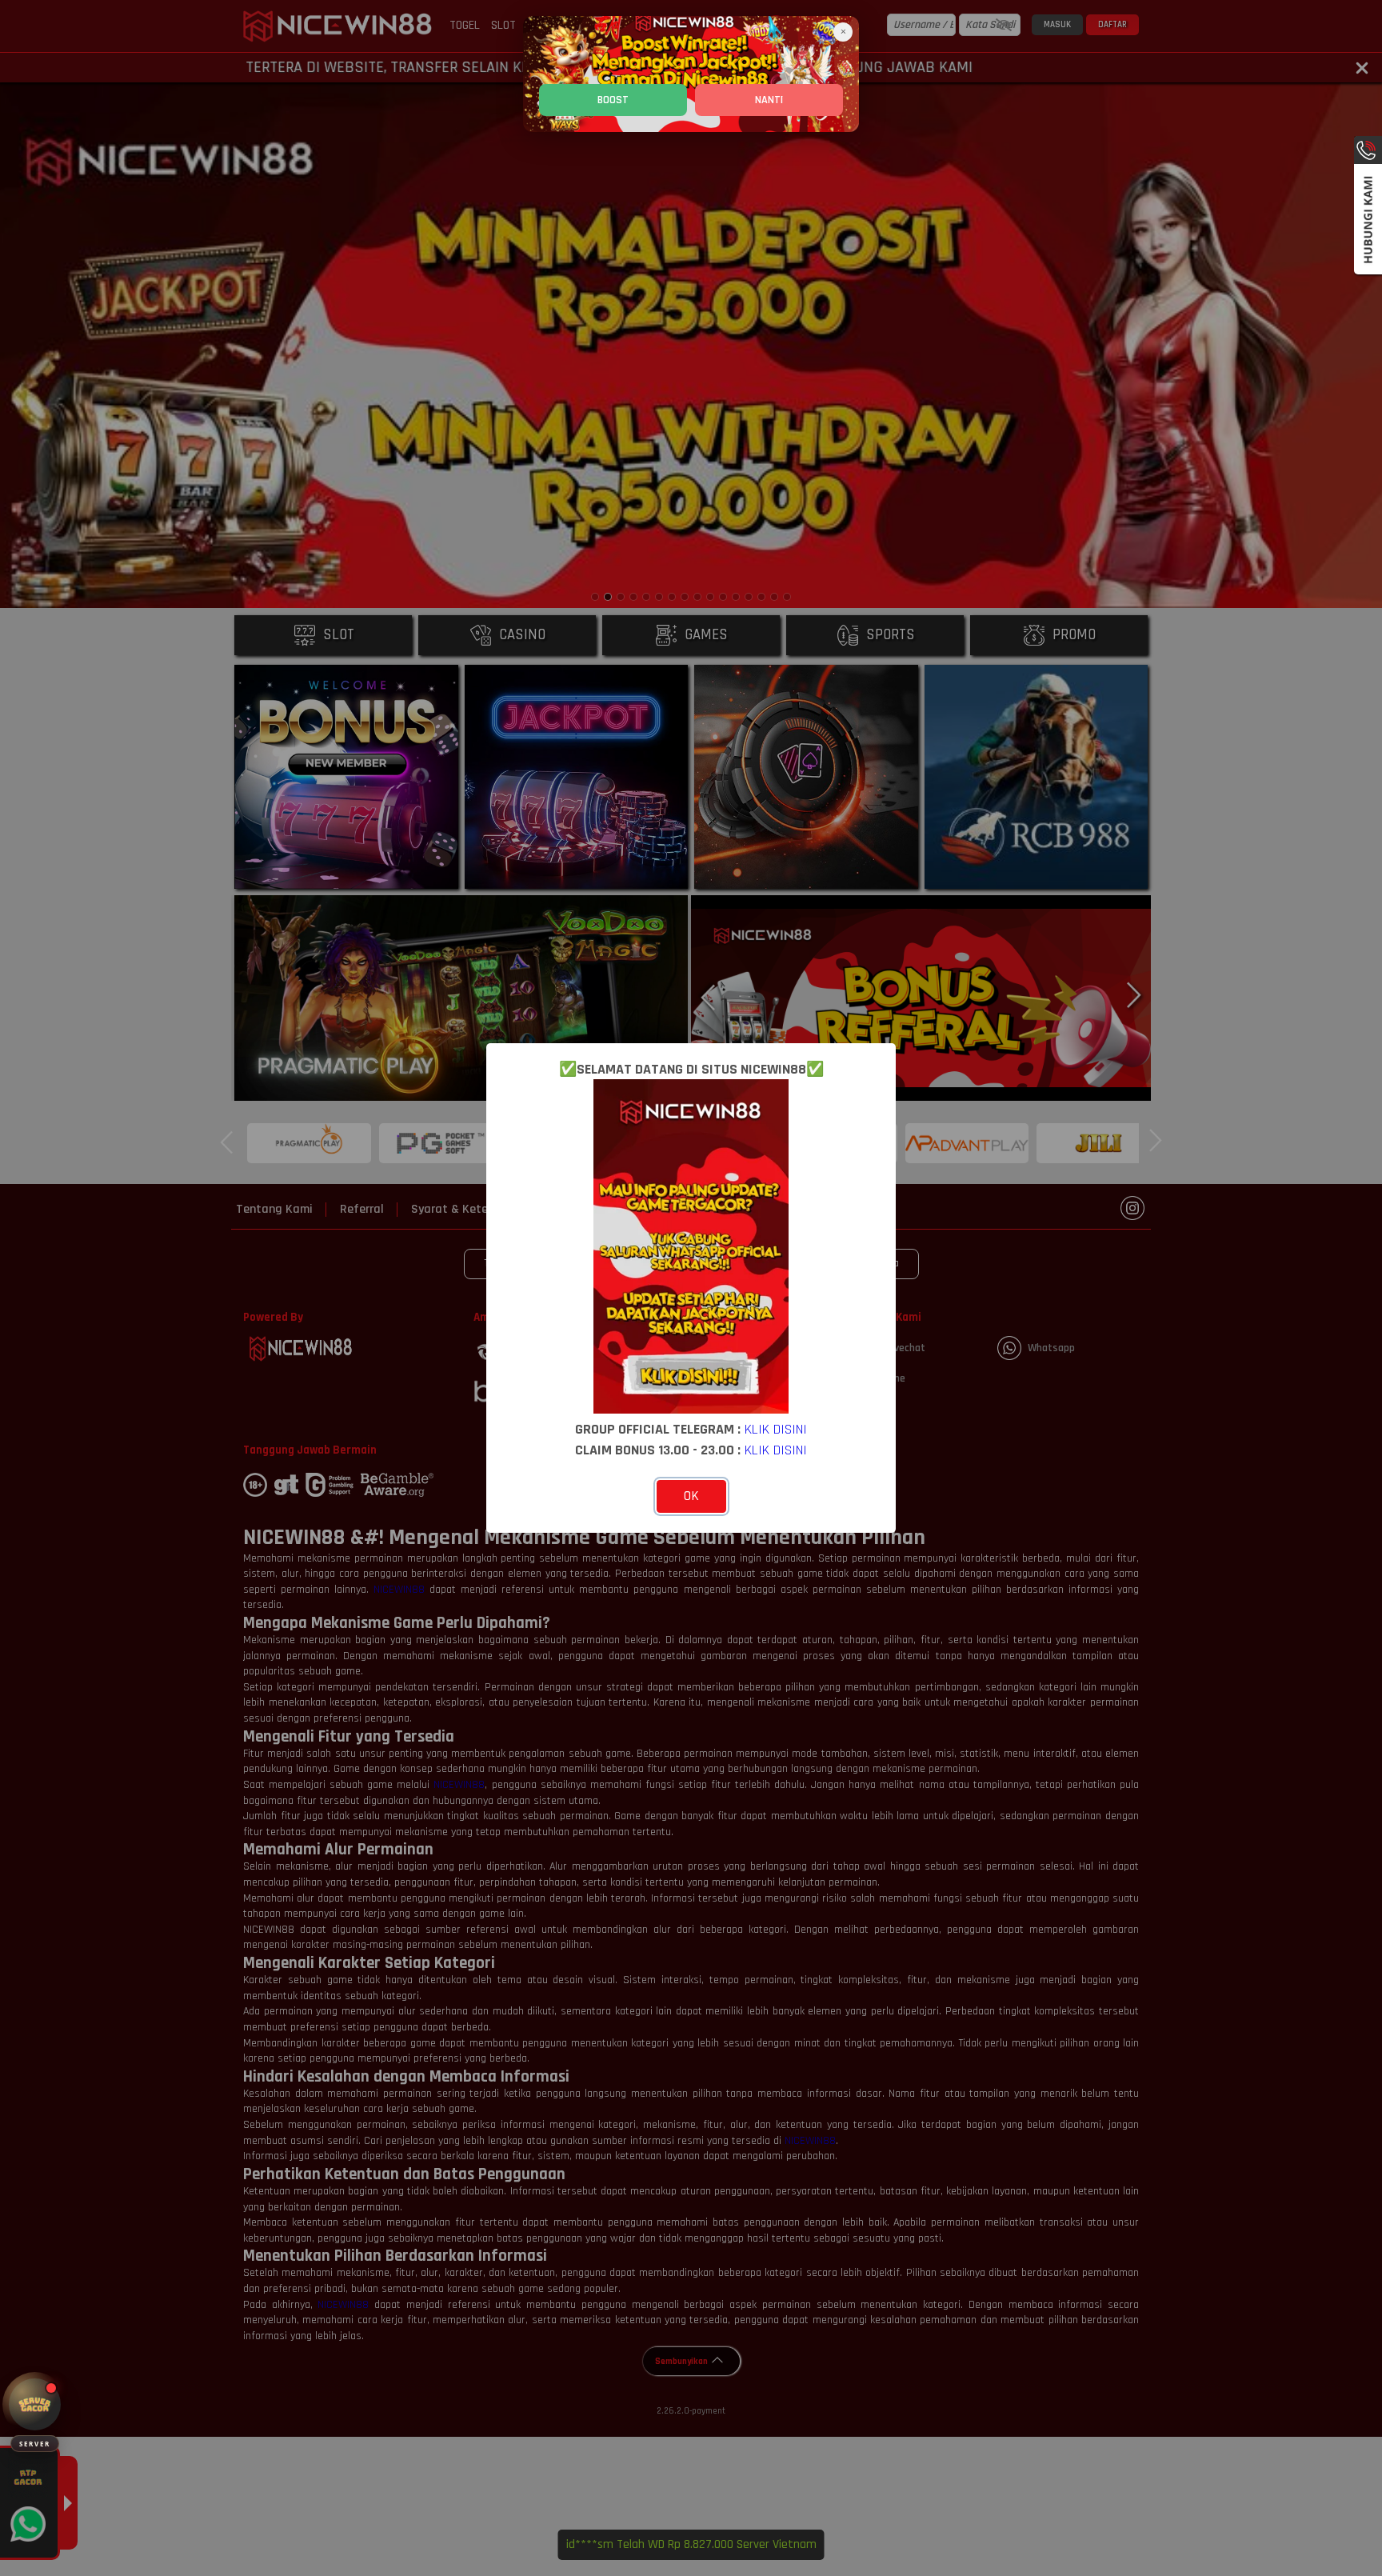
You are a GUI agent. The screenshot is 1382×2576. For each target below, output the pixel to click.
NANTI (769, 100)
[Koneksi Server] (35, 2404)
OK (691, 1496)
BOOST (613, 100)
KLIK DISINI (776, 1429)
